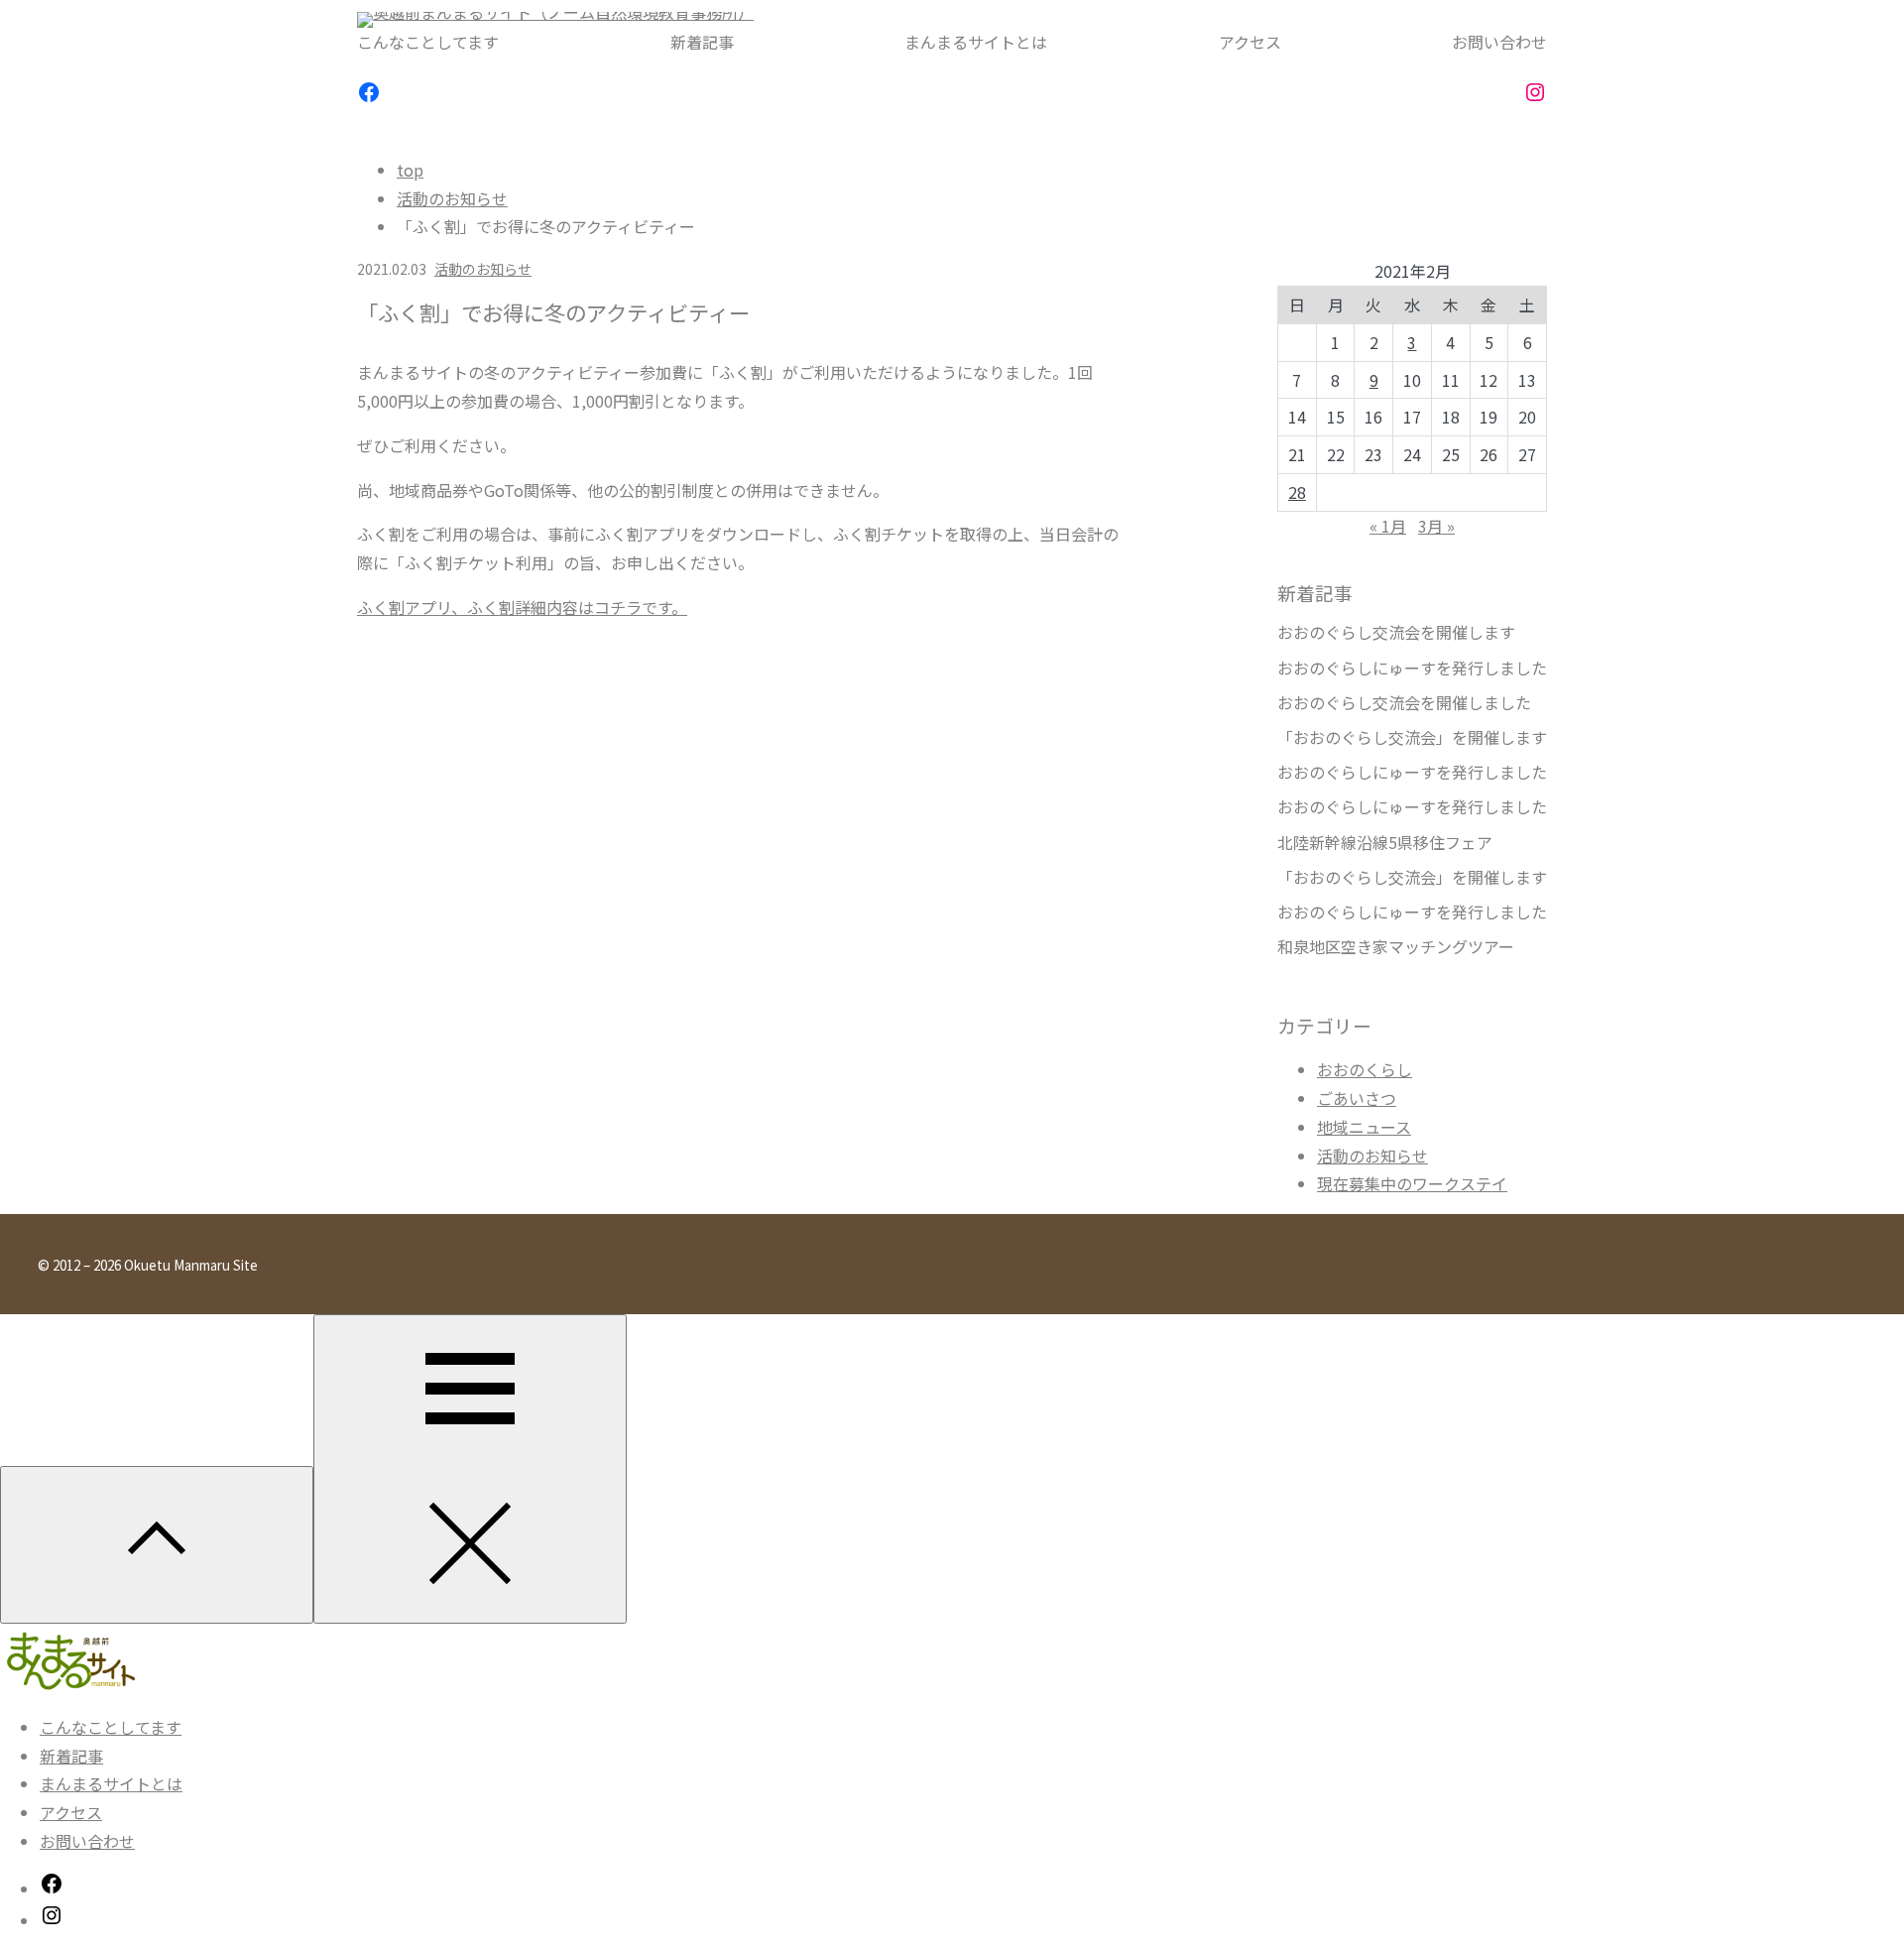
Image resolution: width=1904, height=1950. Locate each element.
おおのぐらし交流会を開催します (1396, 632)
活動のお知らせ (452, 198)
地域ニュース (1364, 1127)
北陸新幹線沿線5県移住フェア (1385, 843)
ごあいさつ (1357, 1098)
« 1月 (1388, 526)
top (410, 170)
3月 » (1436, 526)
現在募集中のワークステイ (1412, 1183)
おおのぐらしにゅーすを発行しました (1412, 668)
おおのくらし (1365, 1069)
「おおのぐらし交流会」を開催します (1412, 737)
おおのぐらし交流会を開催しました (1404, 703)
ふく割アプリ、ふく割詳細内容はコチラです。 (522, 607)
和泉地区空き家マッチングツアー (1396, 947)
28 (1297, 492)
